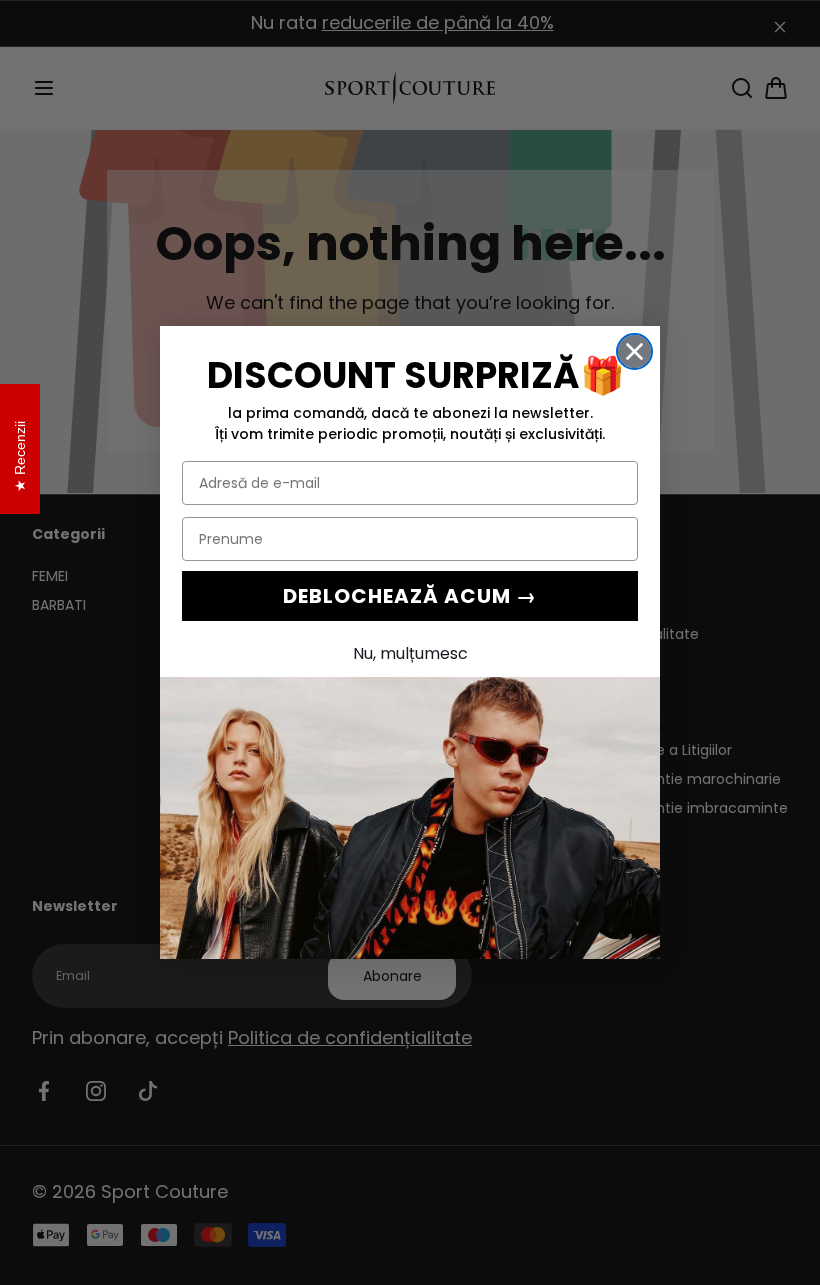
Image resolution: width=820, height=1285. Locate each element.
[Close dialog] (634, 351)
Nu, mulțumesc (410, 653)
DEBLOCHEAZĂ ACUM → (410, 596)
